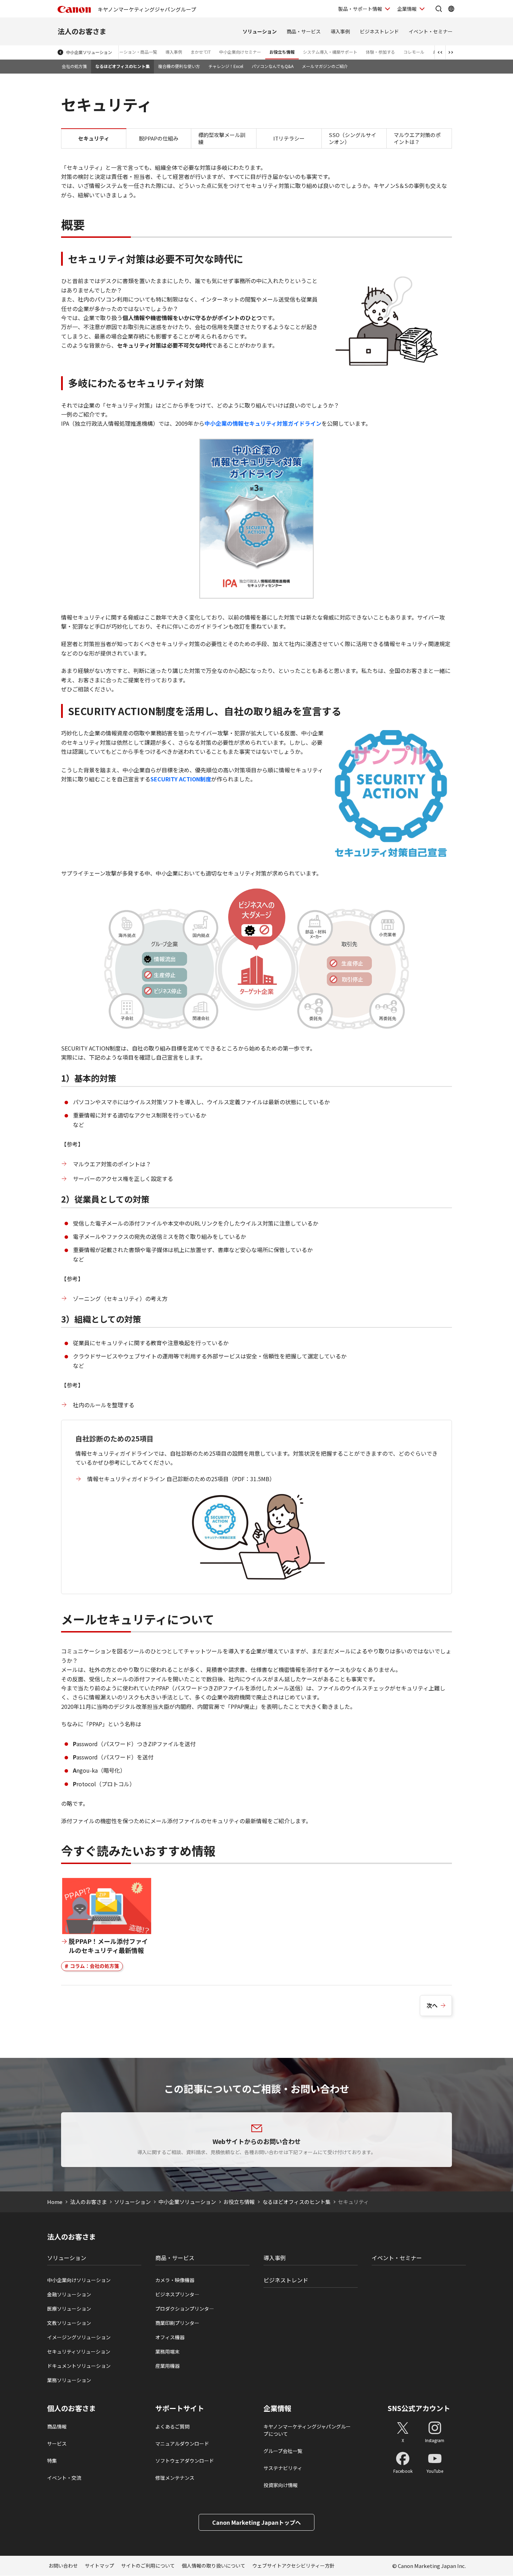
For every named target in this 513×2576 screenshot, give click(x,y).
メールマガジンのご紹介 (325, 66)
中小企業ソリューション (89, 52)
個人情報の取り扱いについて (214, 2566)
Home (55, 2202)
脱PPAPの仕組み (159, 138)
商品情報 (57, 2426)
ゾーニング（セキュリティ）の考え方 (120, 1298)
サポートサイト (180, 2408)
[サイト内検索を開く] (439, 9)
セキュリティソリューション (79, 2351)
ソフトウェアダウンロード (185, 2461)
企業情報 (407, 9)
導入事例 (340, 31)
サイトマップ (99, 2566)
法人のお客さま (82, 31)
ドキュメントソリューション (79, 2366)
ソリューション (260, 31)
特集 (52, 2461)
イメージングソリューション (79, 2337)
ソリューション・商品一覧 (132, 52)
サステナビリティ (283, 2468)
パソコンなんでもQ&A (273, 66)
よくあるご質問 (172, 2426)
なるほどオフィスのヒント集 (122, 66)
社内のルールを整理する (104, 1405)
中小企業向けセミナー (240, 52)
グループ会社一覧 (283, 2451)
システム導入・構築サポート (330, 52)
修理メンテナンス (175, 2478)
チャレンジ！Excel (226, 66)
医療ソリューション (69, 2309)
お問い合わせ (63, 2566)
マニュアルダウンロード (182, 2444)
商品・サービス (304, 31)
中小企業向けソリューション (79, 2280)
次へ (432, 2005)
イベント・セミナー (431, 31)
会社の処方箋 (74, 66)
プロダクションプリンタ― (185, 2309)
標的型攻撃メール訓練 (222, 138)
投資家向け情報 (281, 2485)
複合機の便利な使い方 (179, 66)
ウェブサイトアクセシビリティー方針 (293, 2566)
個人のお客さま (72, 2408)
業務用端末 (168, 2351)
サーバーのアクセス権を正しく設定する (123, 1179)
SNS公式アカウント (419, 2408)
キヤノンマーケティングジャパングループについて (307, 2430)
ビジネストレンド (379, 31)
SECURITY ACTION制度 (181, 779)
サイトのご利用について (148, 2566)
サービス (57, 2444)
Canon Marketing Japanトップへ (256, 2522)
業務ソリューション (69, 2380)
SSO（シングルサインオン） (352, 138)
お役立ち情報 (282, 52)
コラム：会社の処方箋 (95, 1966)
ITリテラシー (289, 138)
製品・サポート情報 (360, 9)
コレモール (414, 52)
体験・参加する (380, 52)
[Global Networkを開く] (451, 9)
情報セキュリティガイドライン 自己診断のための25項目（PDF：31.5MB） (181, 1479)
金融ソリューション (69, 2294)
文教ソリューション (69, 2323)
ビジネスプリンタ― (177, 2294)
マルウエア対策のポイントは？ (417, 138)
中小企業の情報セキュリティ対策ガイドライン (263, 423)
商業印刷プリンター (177, 2323)
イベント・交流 (64, 2478)
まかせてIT (201, 52)
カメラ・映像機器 (175, 2280)
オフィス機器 (170, 2337)
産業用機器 (168, 2366)
